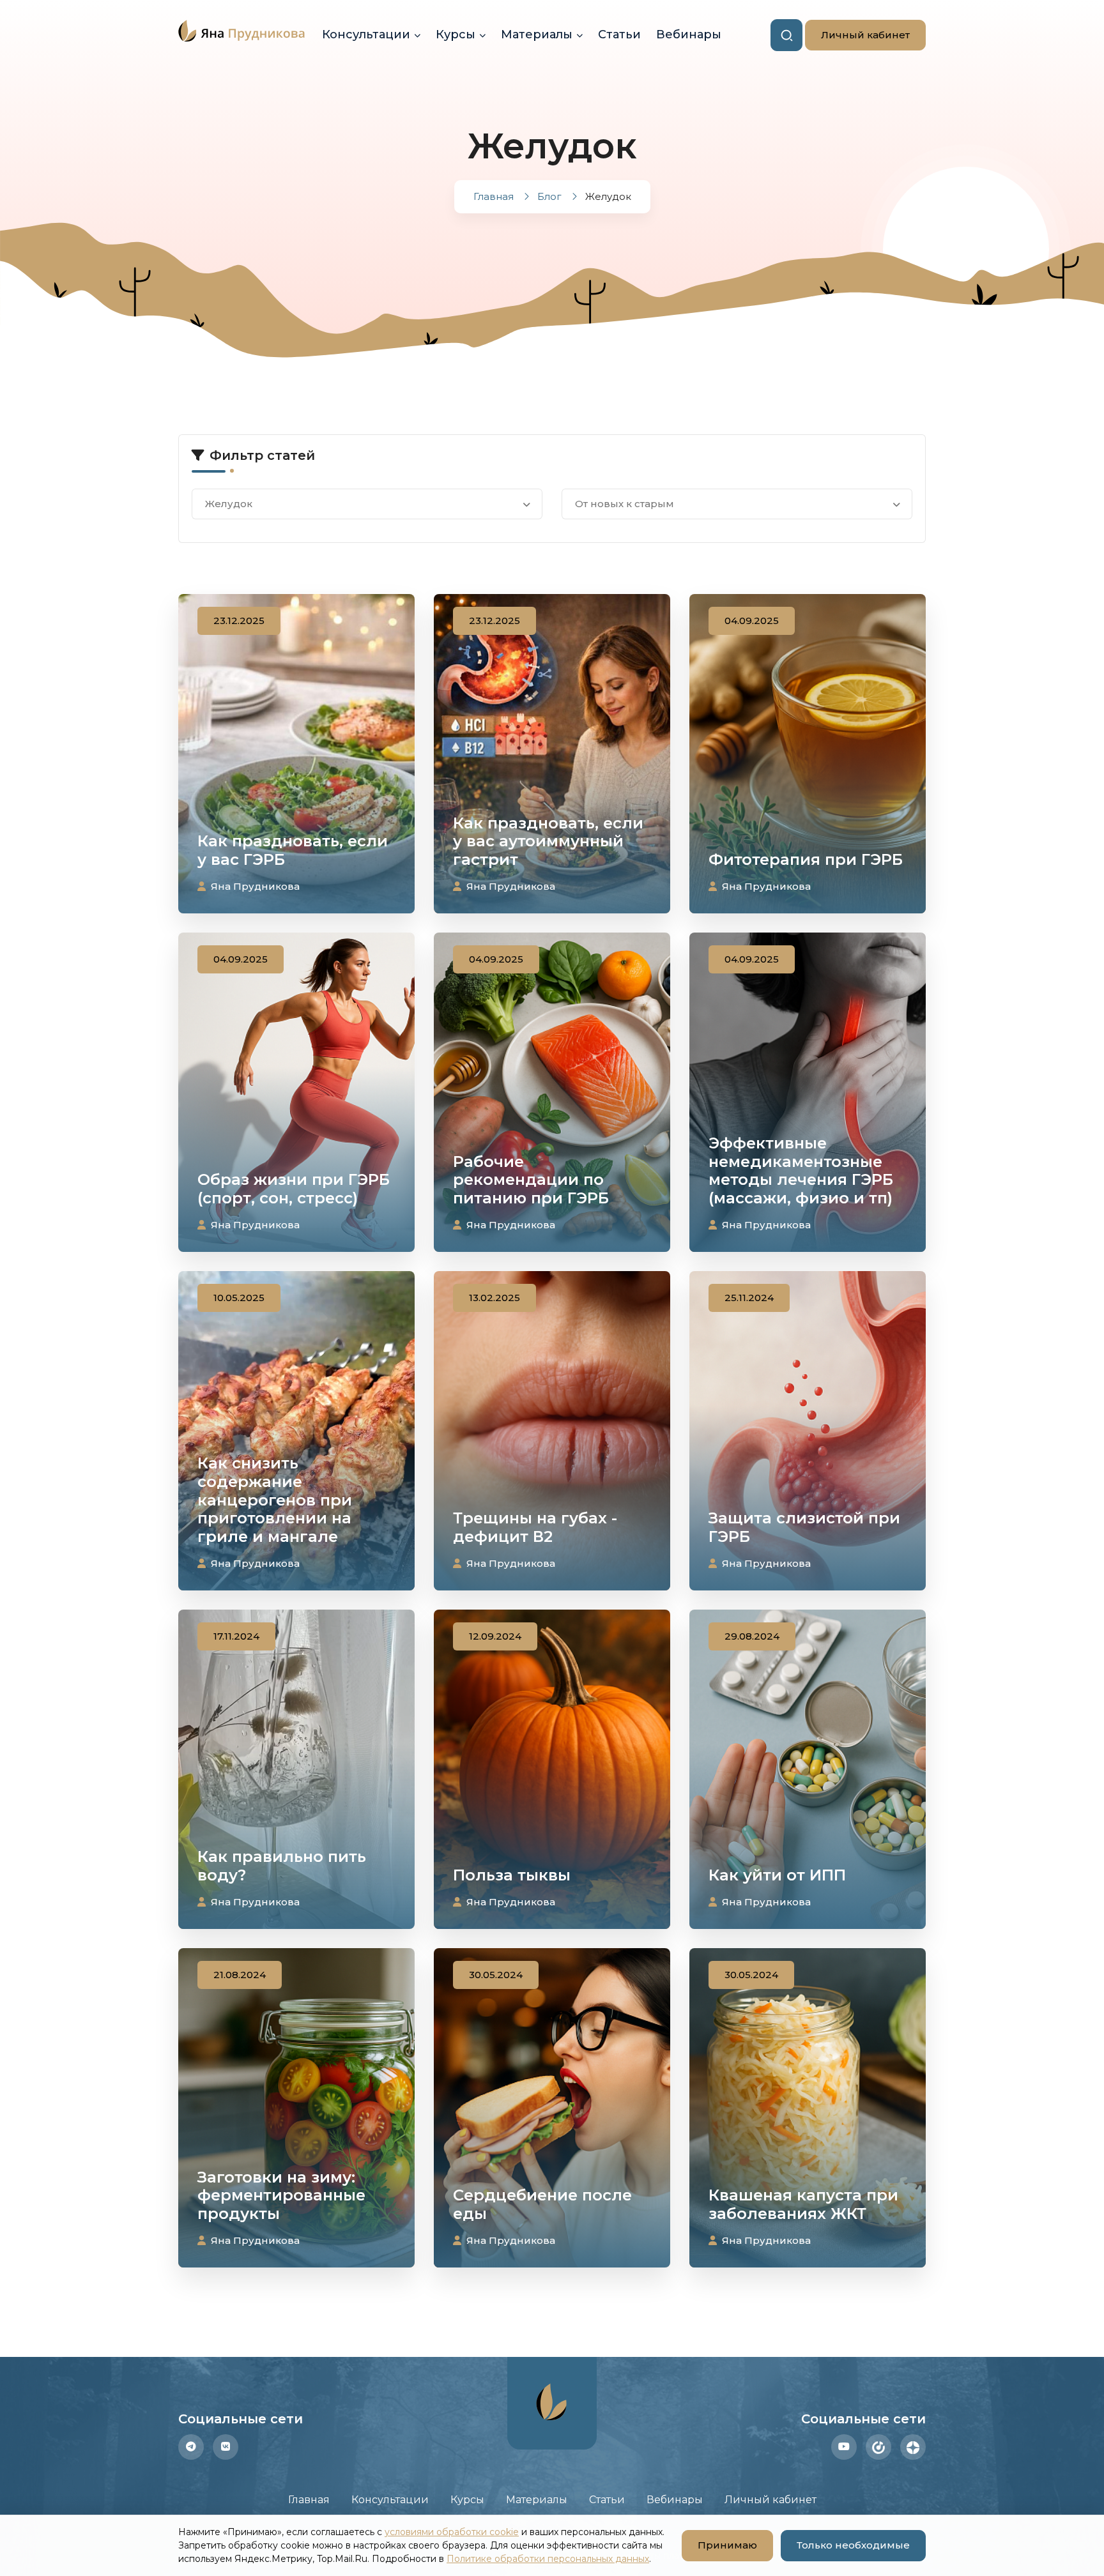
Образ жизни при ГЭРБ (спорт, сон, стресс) (294, 1189)
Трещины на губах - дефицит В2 (535, 1527)
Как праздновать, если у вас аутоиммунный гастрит (548, 842)
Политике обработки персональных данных (548, 2559)
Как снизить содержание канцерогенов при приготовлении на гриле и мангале (275, 1500)
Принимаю (719, 2545)
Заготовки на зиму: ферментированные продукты (281, 2196)
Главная (309, 2500)
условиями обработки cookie (452, 2532)
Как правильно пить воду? (282, 1866)
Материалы (537, 34)
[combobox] (367, 504)
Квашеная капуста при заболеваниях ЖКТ (803, 2204)
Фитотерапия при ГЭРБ (806, 859)
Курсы (456, 34)
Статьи (619, 34)
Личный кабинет (857, 35)
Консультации (366, 34)
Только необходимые (853, 2545)
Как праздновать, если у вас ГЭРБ (293, 850)
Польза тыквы (512, 1875)
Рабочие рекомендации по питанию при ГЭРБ (531, 1180)
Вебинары (689, 34)
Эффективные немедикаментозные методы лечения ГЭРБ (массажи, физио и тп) (801, 1170)
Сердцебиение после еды (542, 2204)
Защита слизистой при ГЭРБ (804, 1527)
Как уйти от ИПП (777, 1875)
